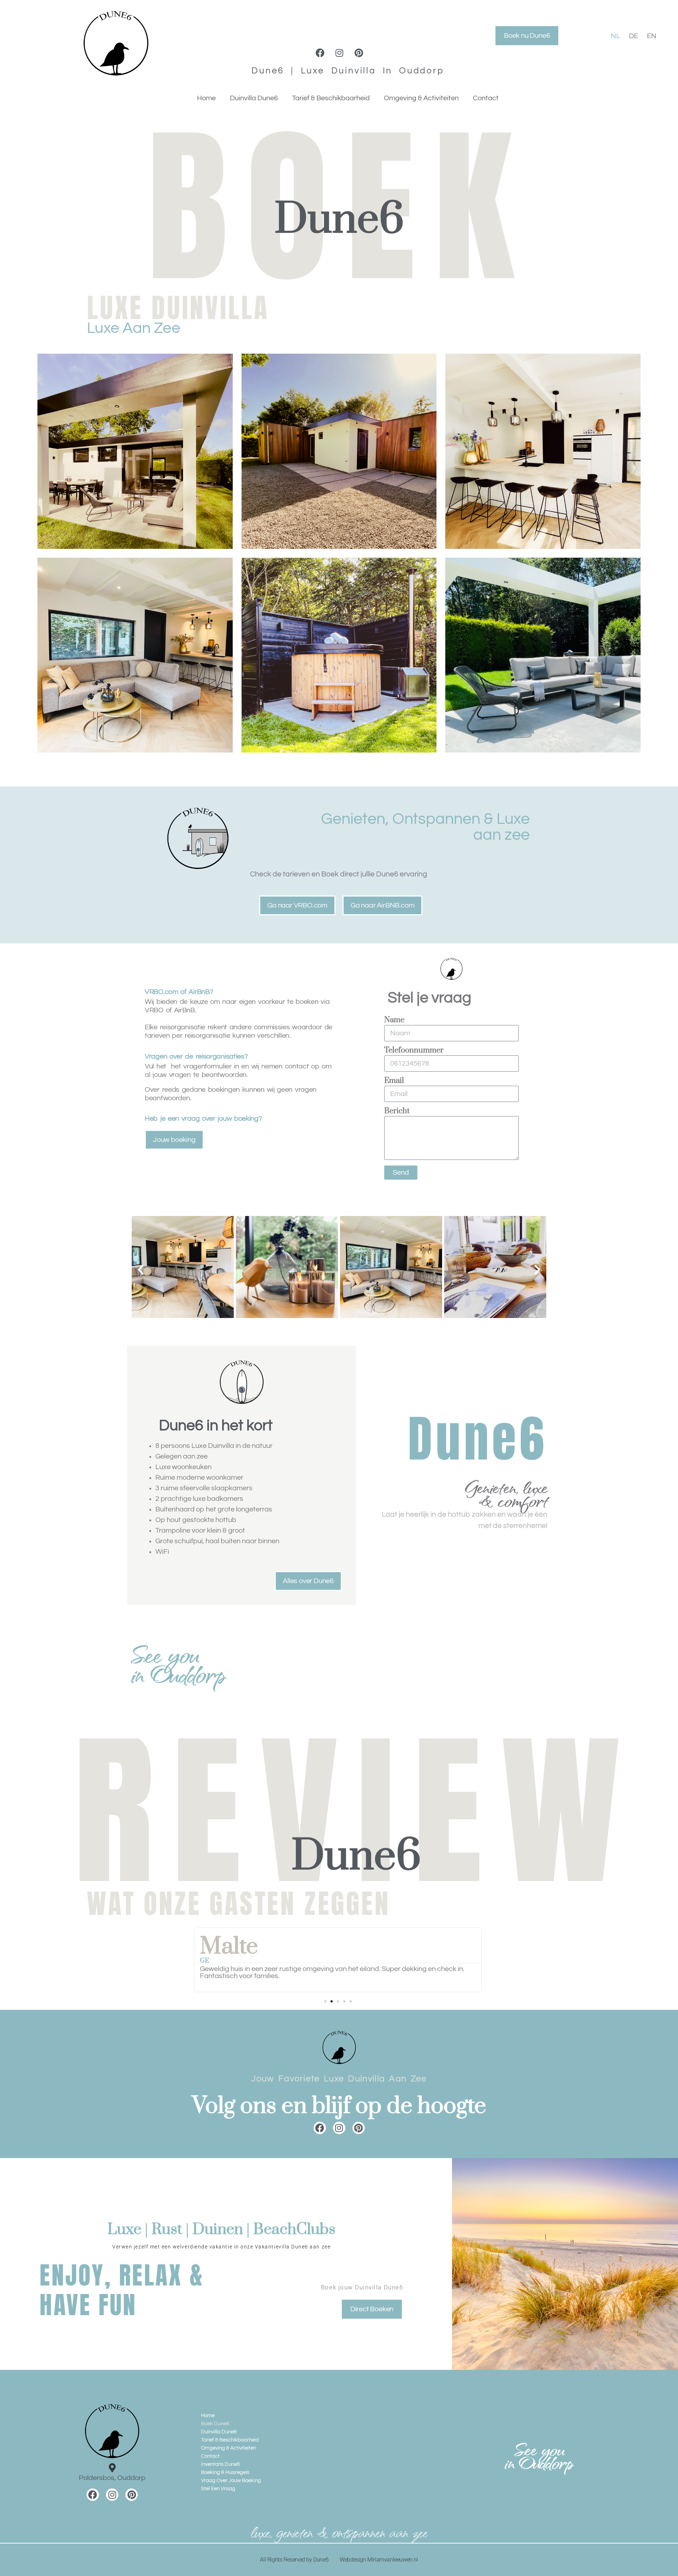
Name (394, 1021)
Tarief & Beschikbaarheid (331, 98)
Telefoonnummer (414, 1051)
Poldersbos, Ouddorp (112, 2478)
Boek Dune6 (215, 2424)
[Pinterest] (359, 53)
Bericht (397, 1112)
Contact (486, 98)
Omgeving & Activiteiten (421, 98)
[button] (141, 1270)
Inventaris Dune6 (220, 2464)
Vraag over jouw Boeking (231, 2481)
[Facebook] (320, 53)
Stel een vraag (218, 2489)
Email (394, 1081)
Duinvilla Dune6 (254, 98)
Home (206, 98)
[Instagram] (340, 53)
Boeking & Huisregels (225, 2472)
